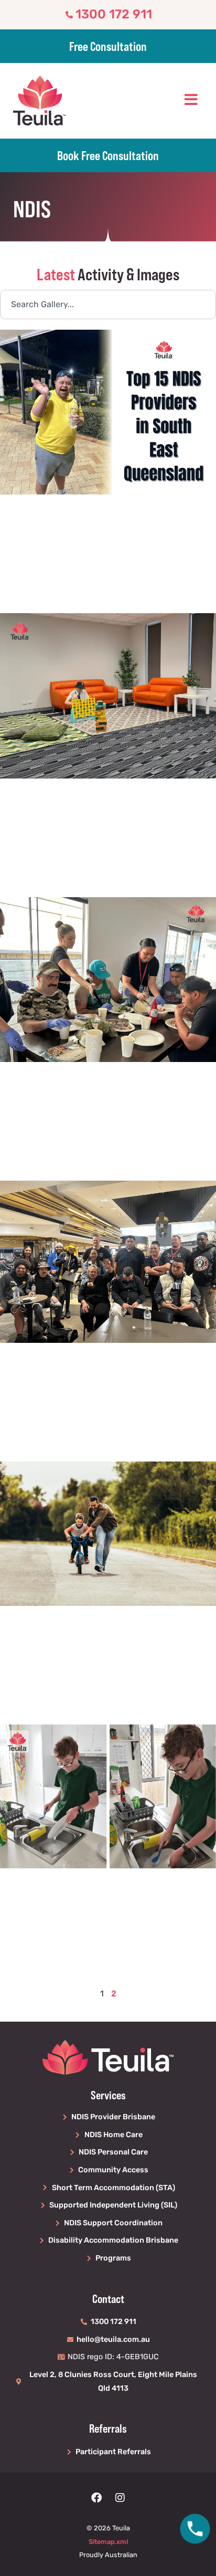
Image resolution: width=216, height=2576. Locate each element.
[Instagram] (120, 2498)
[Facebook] (96, 2498)
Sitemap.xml (108, 2542)
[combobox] (108, 304)
